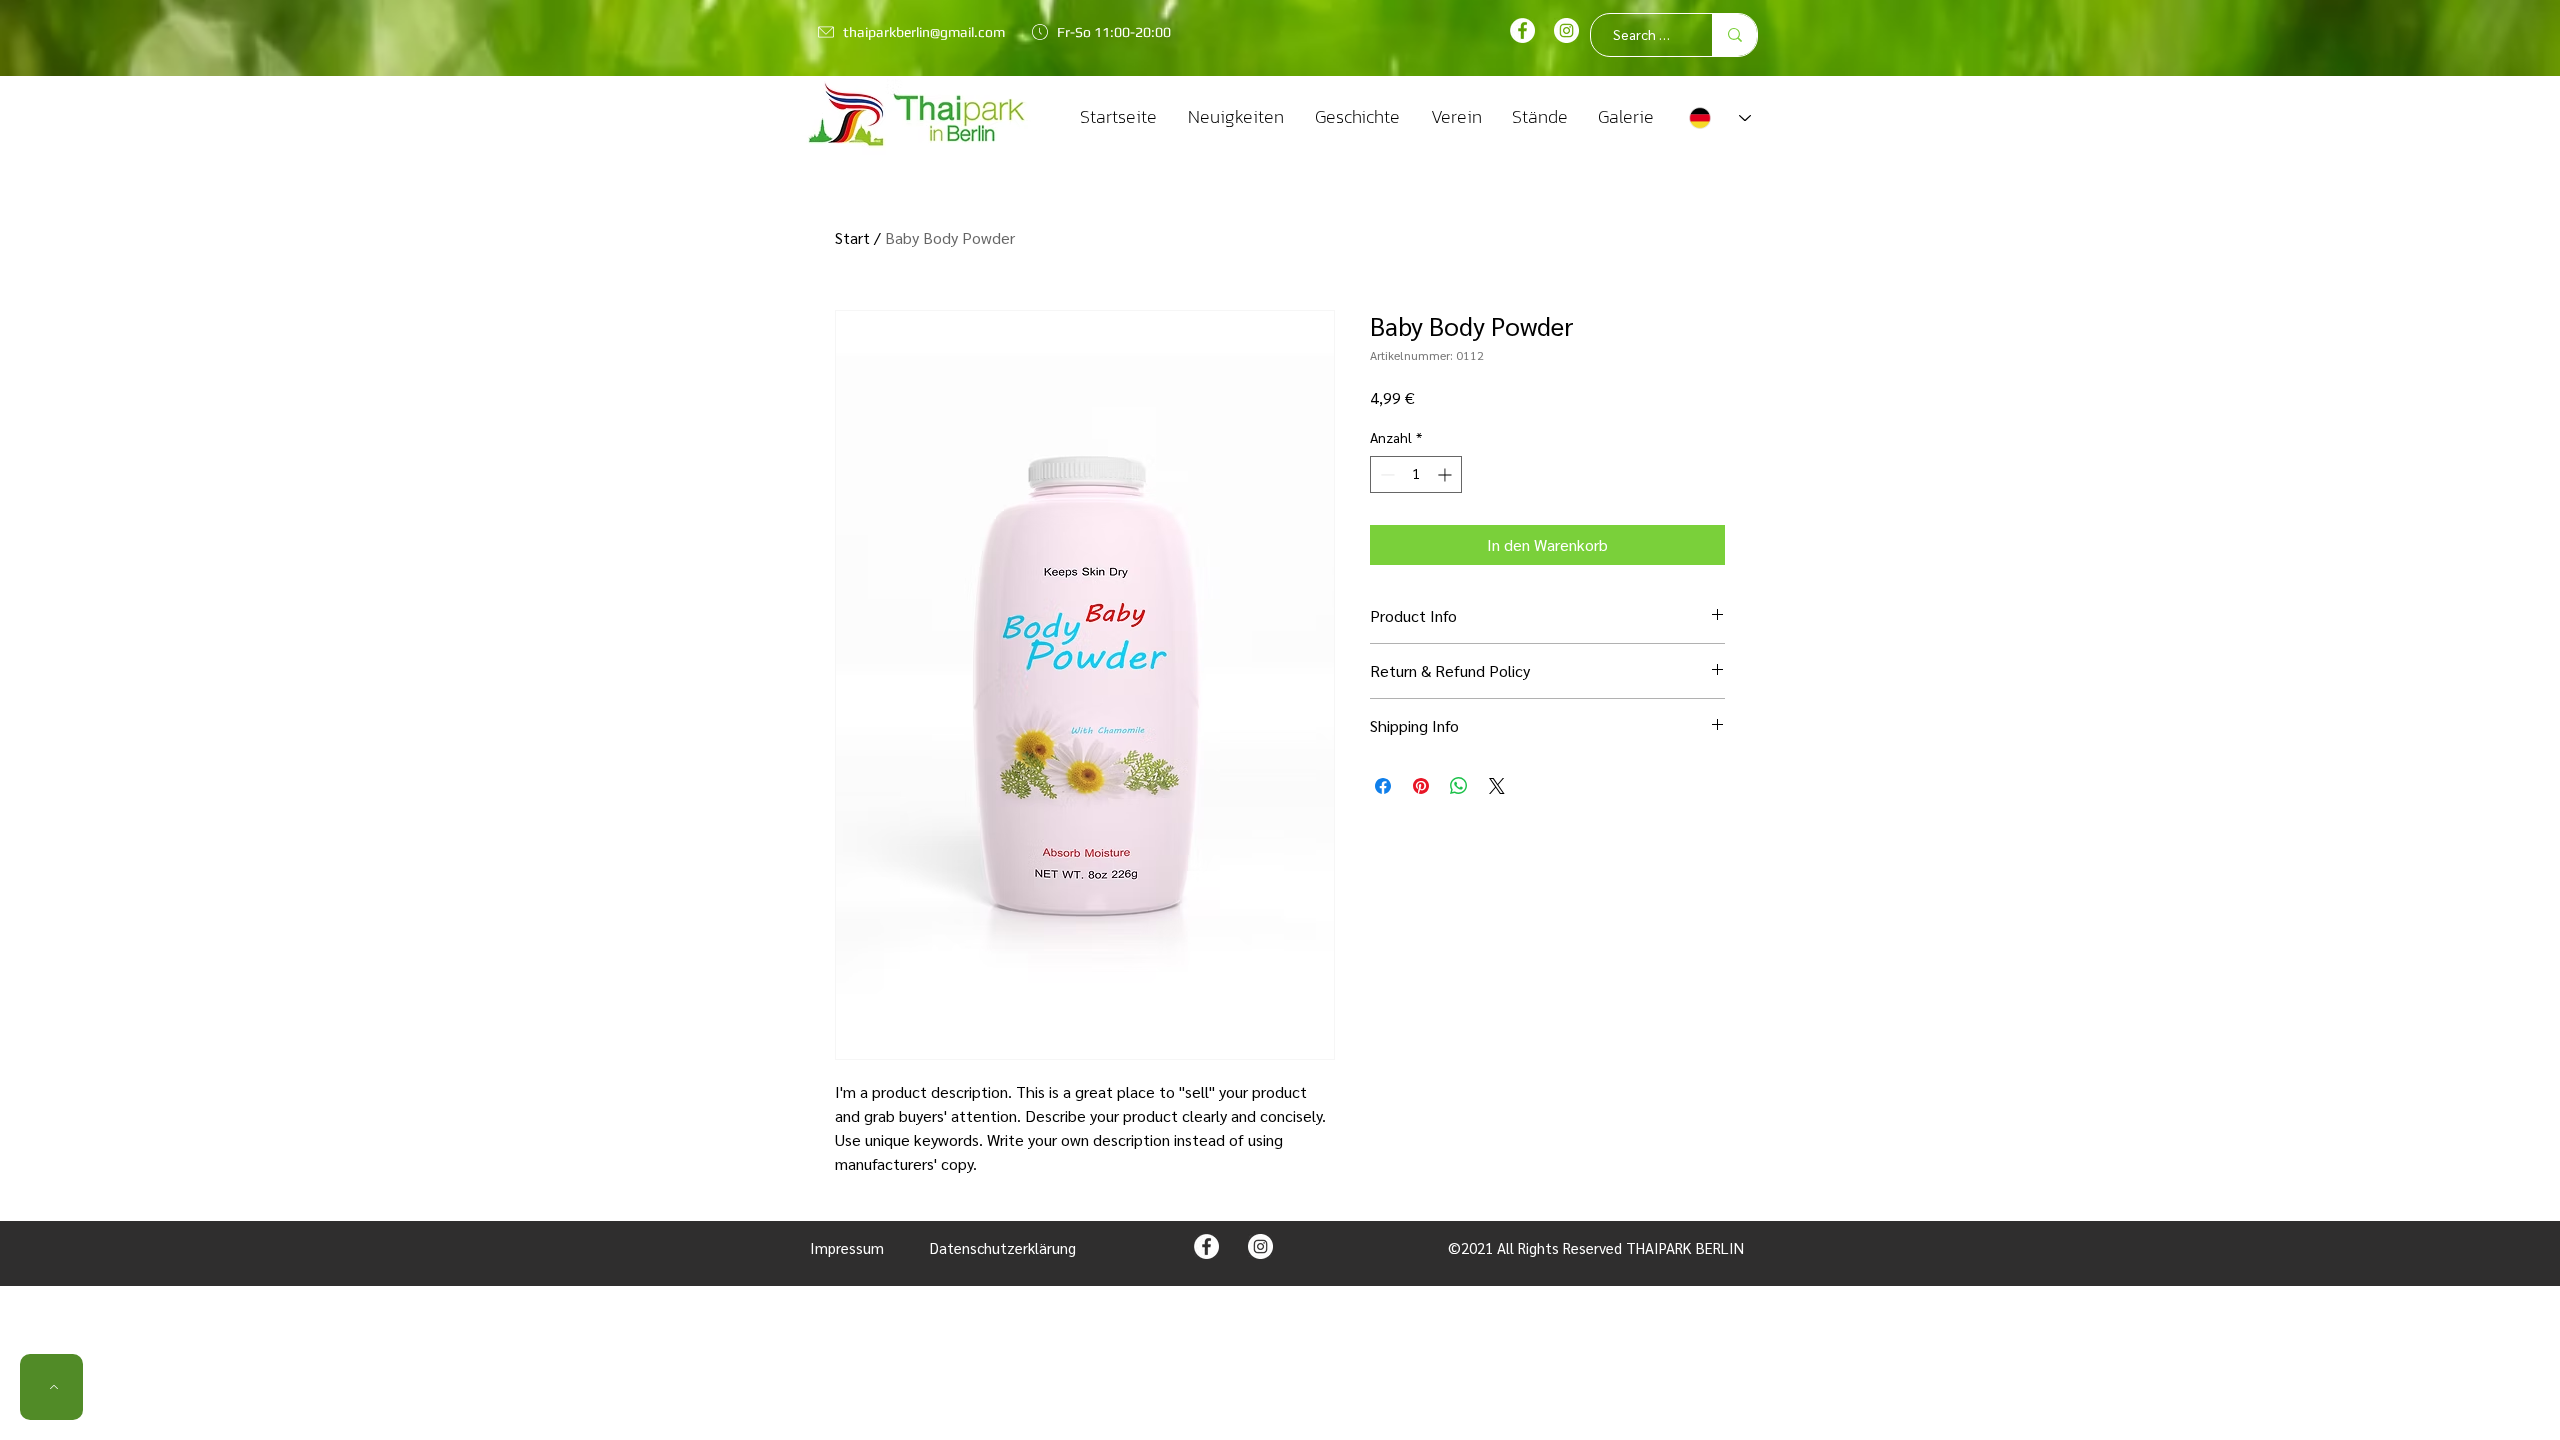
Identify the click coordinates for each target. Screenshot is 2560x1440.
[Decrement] (1385, 474)
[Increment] (1446, 474)
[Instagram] (1566, 30)
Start (852, 237)
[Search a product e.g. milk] (1734, 35)
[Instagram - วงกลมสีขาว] (1260, 1246)
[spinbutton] (1416, 474)
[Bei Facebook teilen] (1383, 786)
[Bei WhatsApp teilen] (1459, 786)
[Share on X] (1497, 786)
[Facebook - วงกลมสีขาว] (1522, 30)
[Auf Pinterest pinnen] (1421, 786)
